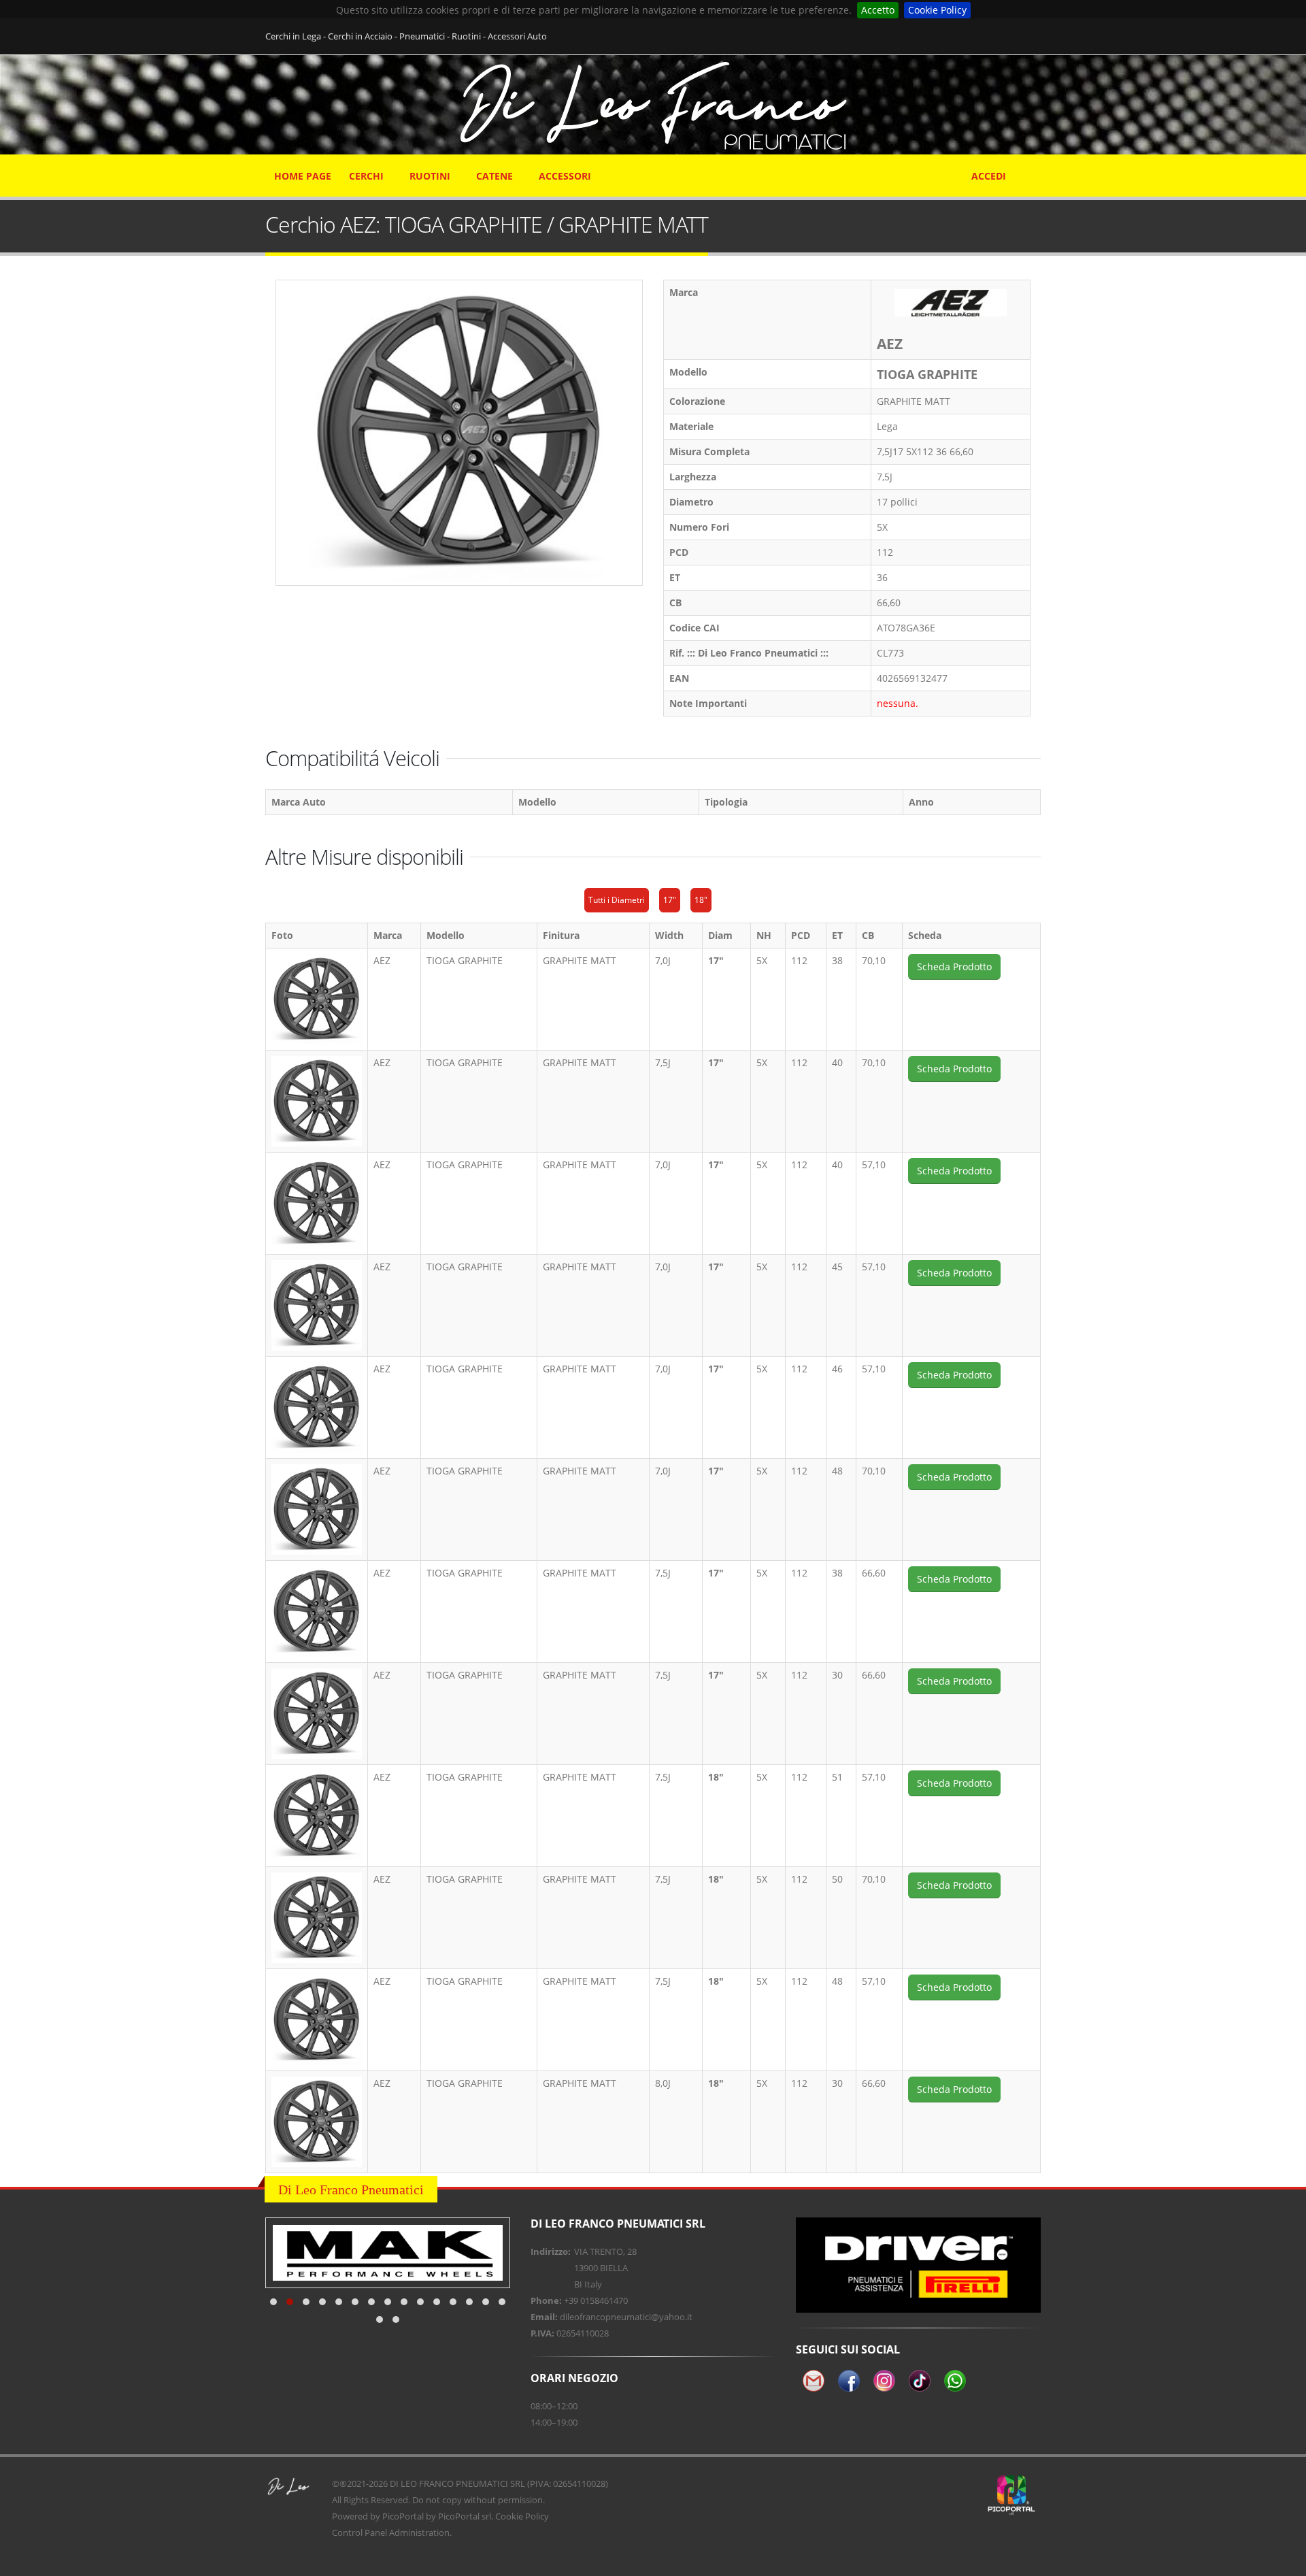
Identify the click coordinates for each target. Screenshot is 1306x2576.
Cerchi (366, 176)
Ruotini (430, 176)
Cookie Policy (937, 10)
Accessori (565, 176)
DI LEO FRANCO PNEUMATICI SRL (457, 2483)
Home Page (303, 176)
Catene (495, 176)
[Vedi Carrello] (1032, 169)
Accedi (989, 176)
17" (670, 900)
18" (701, 900)
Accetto (878, 10)
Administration (419, 2532)
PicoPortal (403, 2516)
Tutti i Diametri (617, 900)
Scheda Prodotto (954, 967)
